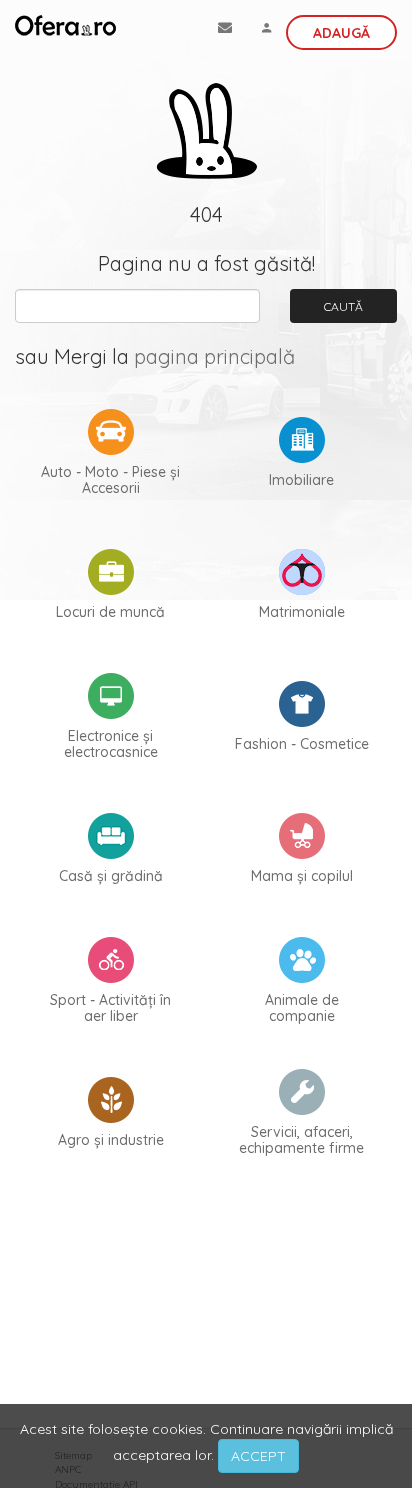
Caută (343, 306)
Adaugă (341, 33)
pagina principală (214, 356)
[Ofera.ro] (65, 25)
